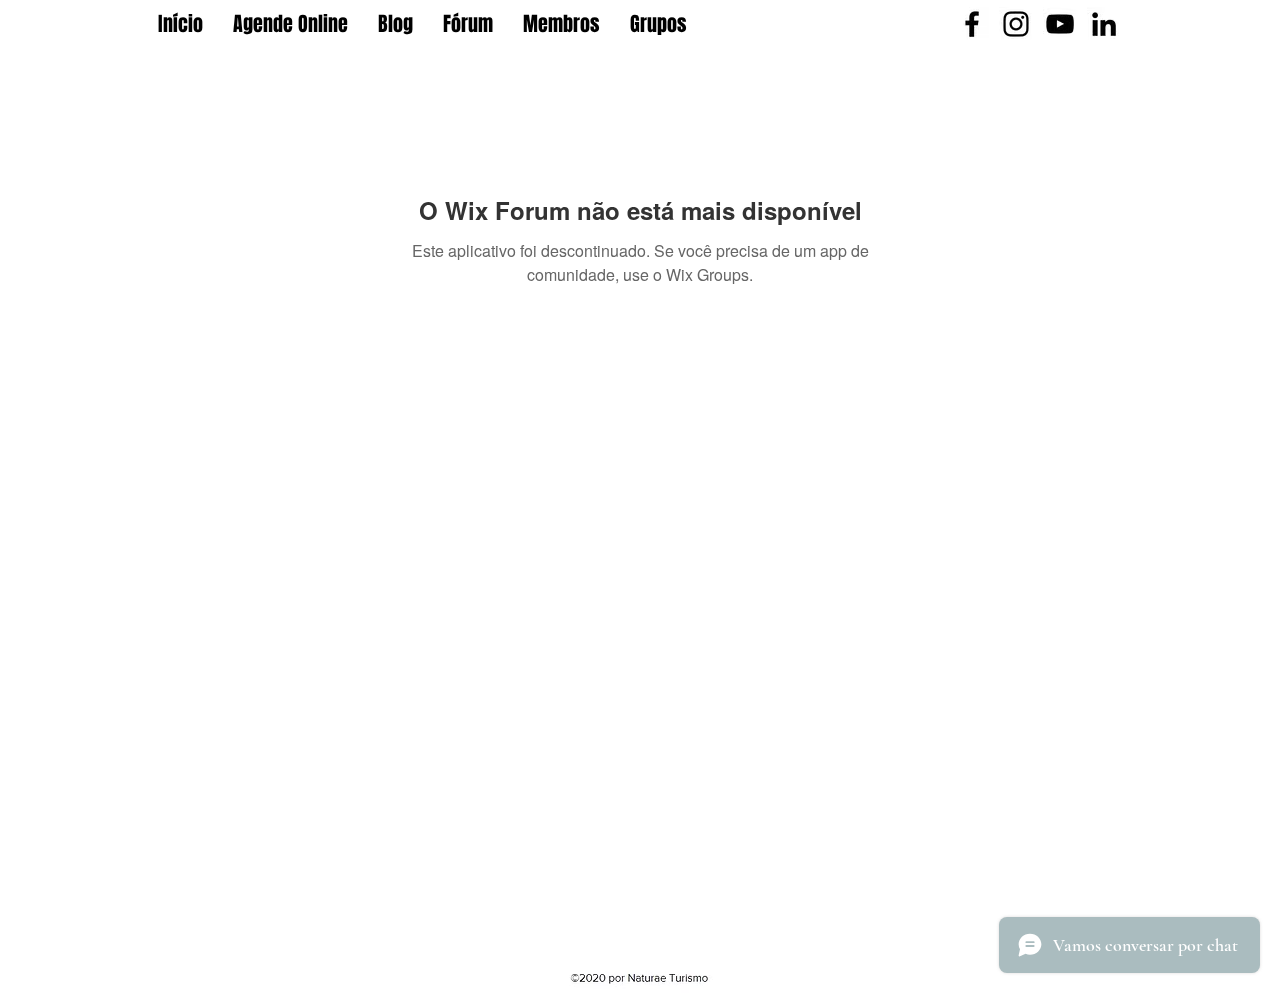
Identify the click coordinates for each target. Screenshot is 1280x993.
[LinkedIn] (1104, 24)
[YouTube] (1060, 24)
